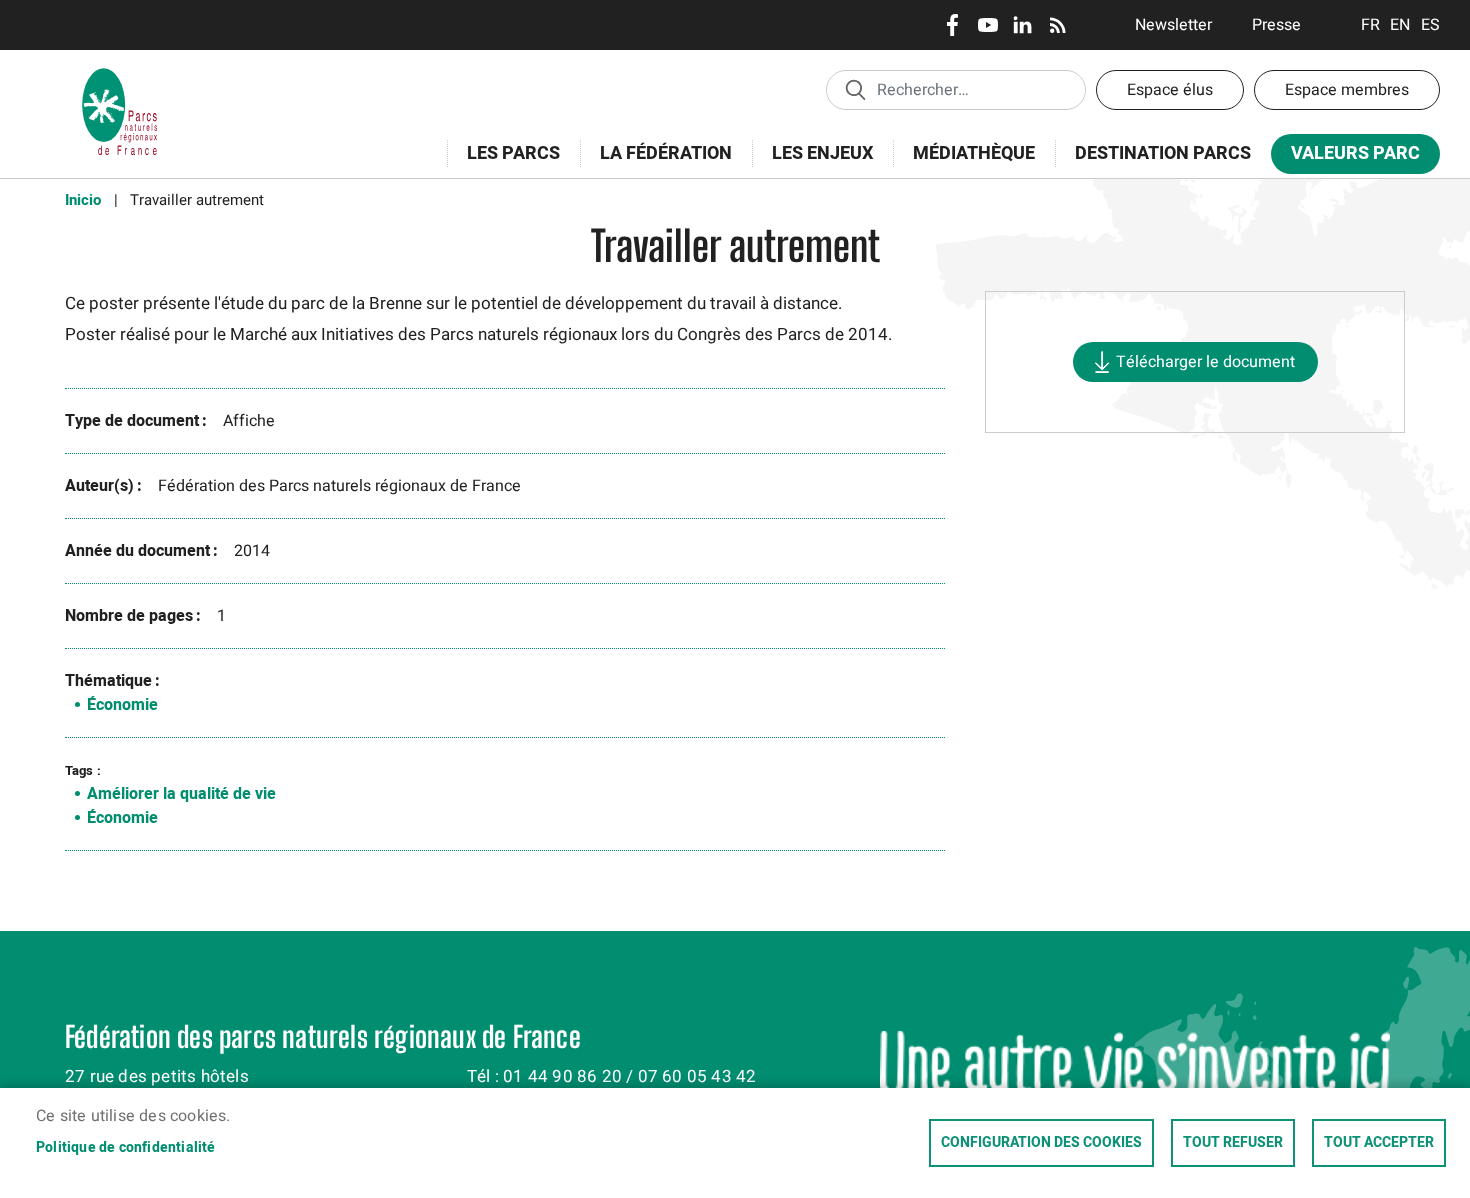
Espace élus (1170, 90)
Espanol (1430, 25)
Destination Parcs (1163, 153)
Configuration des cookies (1041, 1143)
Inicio (83, 200)
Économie (122, 705)
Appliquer (855, 89)
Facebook (952, 25)
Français (1370, 25)
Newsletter (1173, 25)
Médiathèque (974, 153)
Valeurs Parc (1345, 157)
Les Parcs (503, 164)
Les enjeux (812, 164)
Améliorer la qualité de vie (181, 794)
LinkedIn (1022, 25)
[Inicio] (120, 75)
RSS (1057, 25)
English (1400, 25)
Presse (1276, 25)
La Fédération (656, 164)
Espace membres (1347, 90)
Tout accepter (1379, 1143)
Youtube (987, 25)
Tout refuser (1233, 1143)
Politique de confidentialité (126, 1148)
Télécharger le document (1205, 362)
